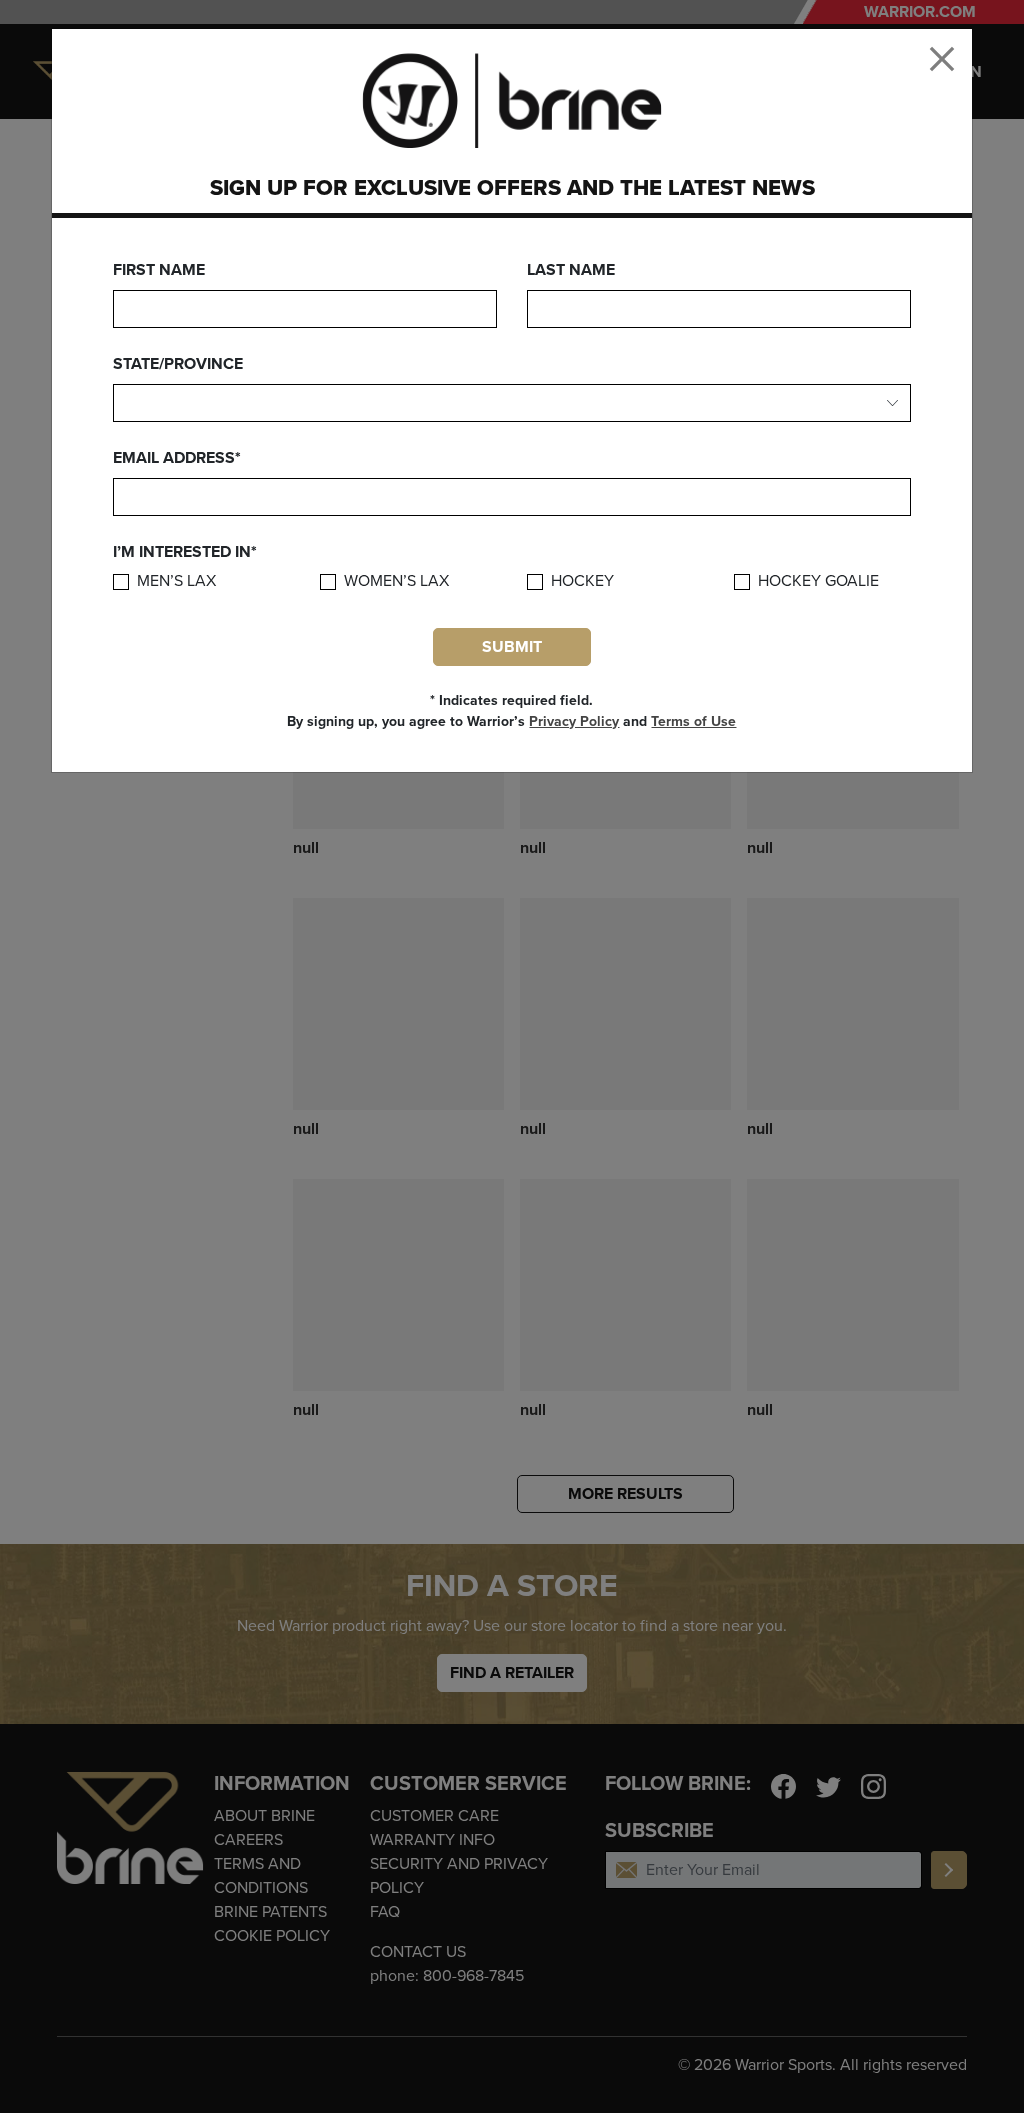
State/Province (178, 364)
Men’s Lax (176, 581)
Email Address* (177, 458)
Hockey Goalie (818, 581)
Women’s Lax (396, 581)
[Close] (942, 59)
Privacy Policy (574, 721)
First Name (159, 270)
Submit (512, 647)
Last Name (571, 270)
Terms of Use (693, 721)
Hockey (582, 581)
